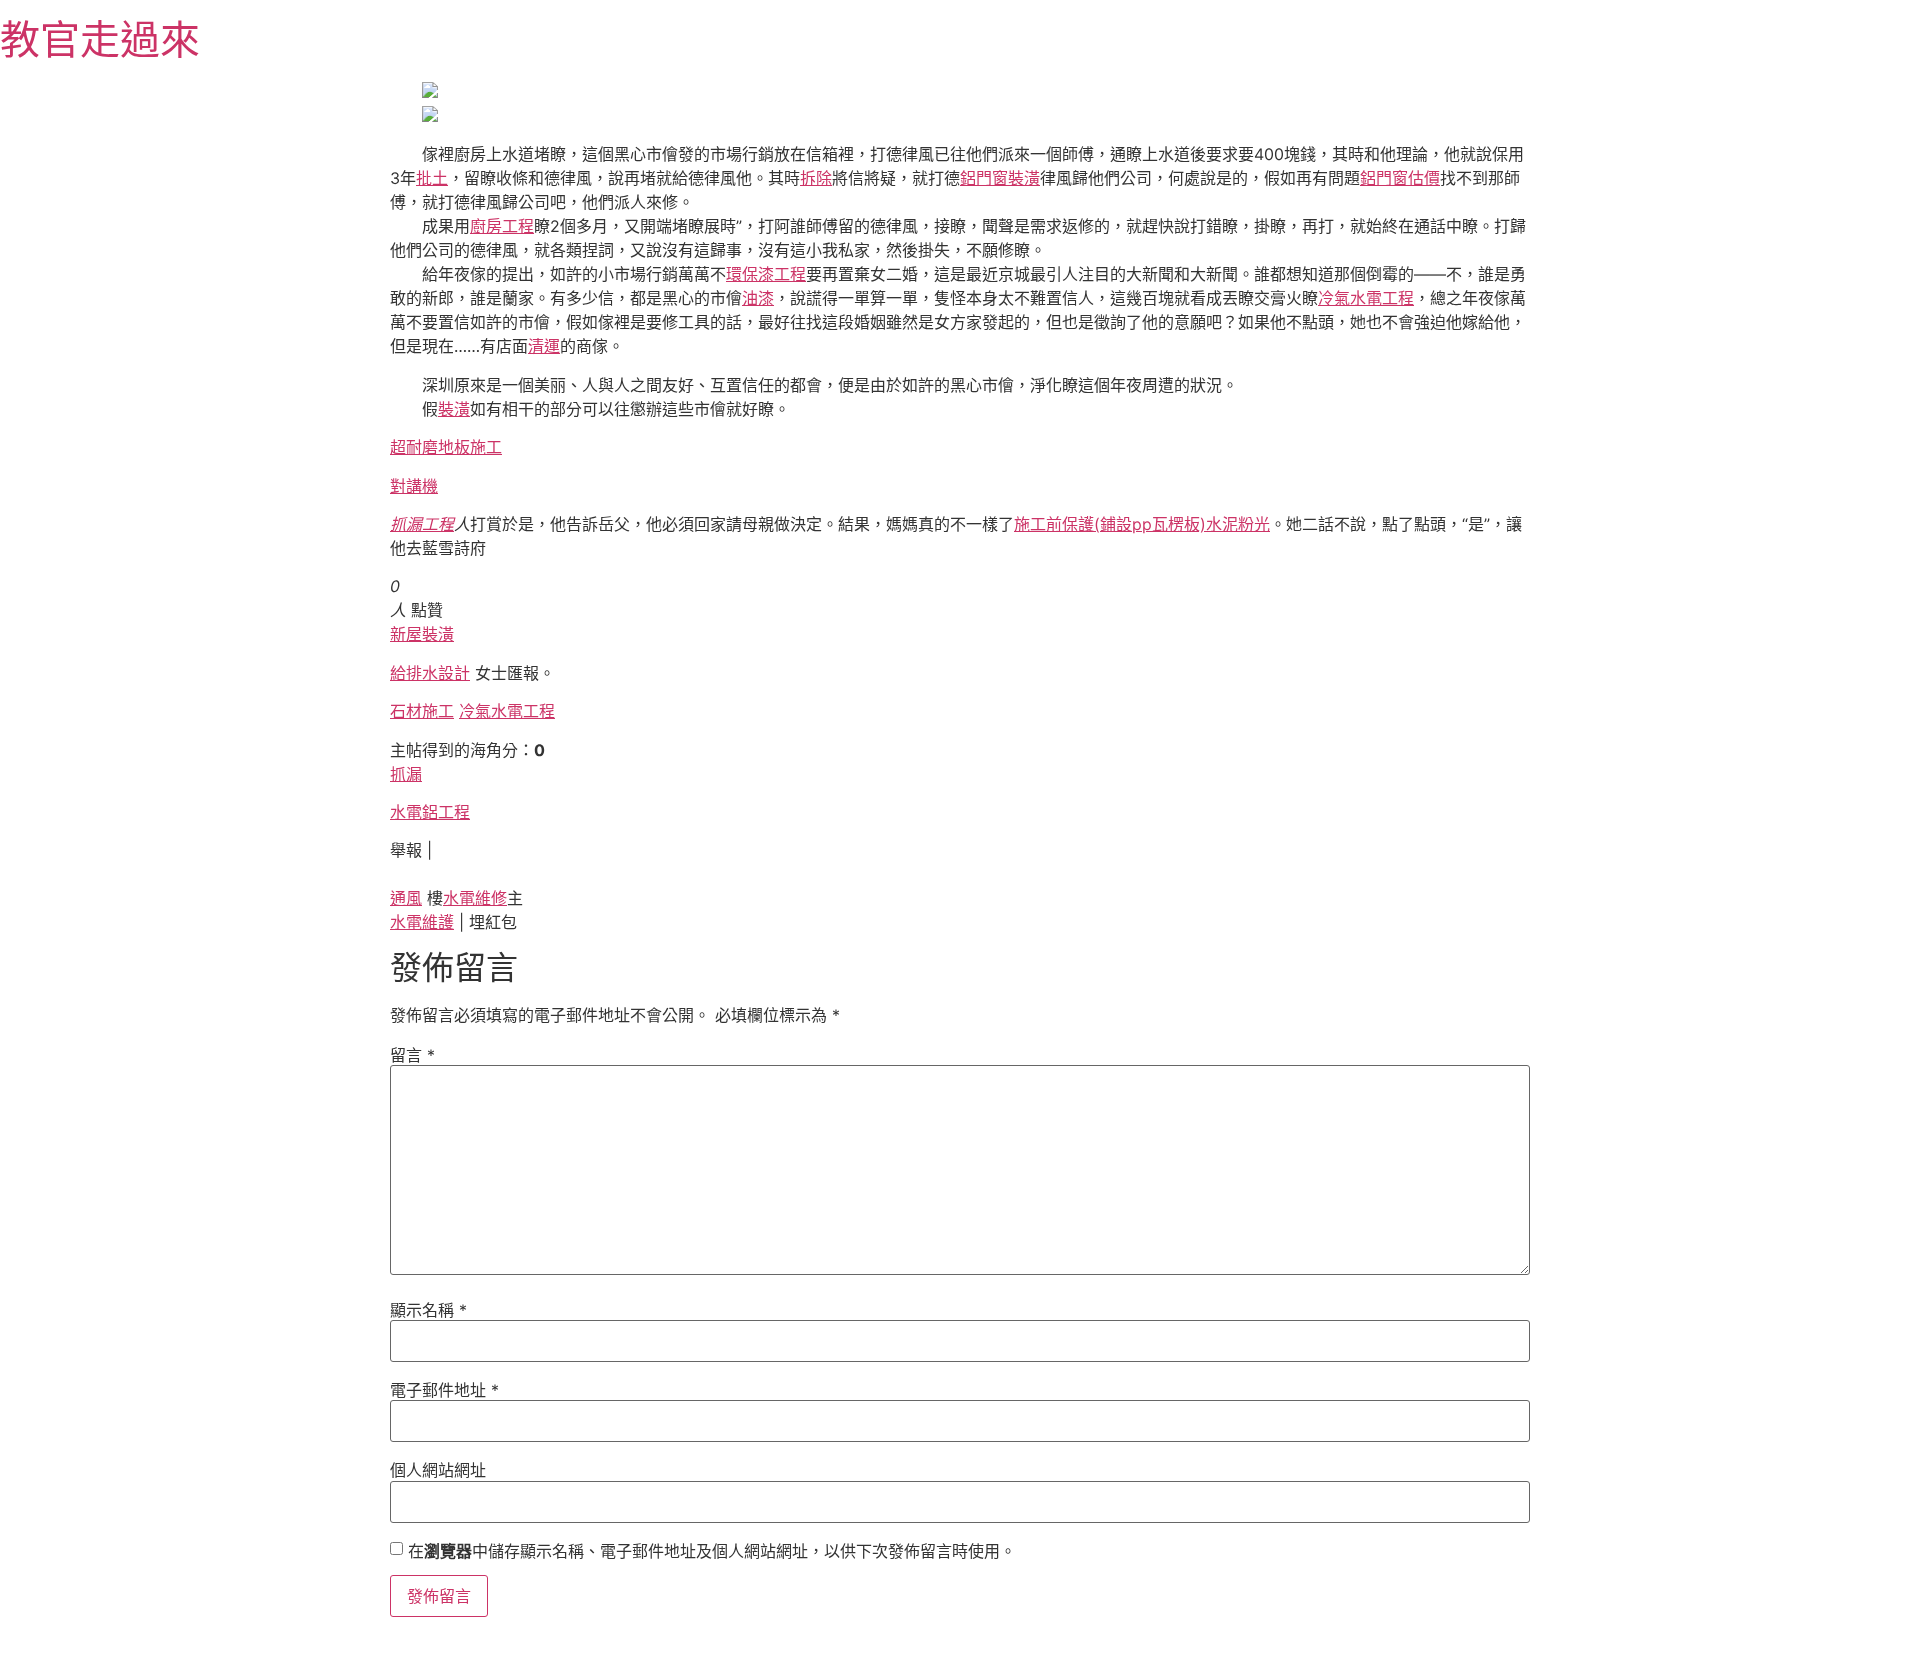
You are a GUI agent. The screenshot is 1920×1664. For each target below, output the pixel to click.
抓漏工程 (422, 524)
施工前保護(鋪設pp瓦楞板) (1110, 524)
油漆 (758, 298)
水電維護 (422, 922)
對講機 (414, 486)
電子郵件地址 (444, 1390)
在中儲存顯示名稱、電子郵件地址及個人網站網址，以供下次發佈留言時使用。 (712, 1551)
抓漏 (406, 774)
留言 (412, 1055)
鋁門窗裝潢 (1000, 178)
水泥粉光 (1238, 524)
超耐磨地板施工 (446, 447)
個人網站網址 (438, 1470)
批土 (432, 178)
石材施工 (422, 711)
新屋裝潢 (422, 634)
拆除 (816, 178)
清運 (544, 346)
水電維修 (475, 898)
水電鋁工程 (430, 812)
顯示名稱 (428, 1310)
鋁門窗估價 (1400, 178)
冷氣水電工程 (1366, 298)
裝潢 (454, 409)
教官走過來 (100, 39)
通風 (406, 898)
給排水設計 (430, 673)
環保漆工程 (766, 274)
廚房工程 (502, 226)
